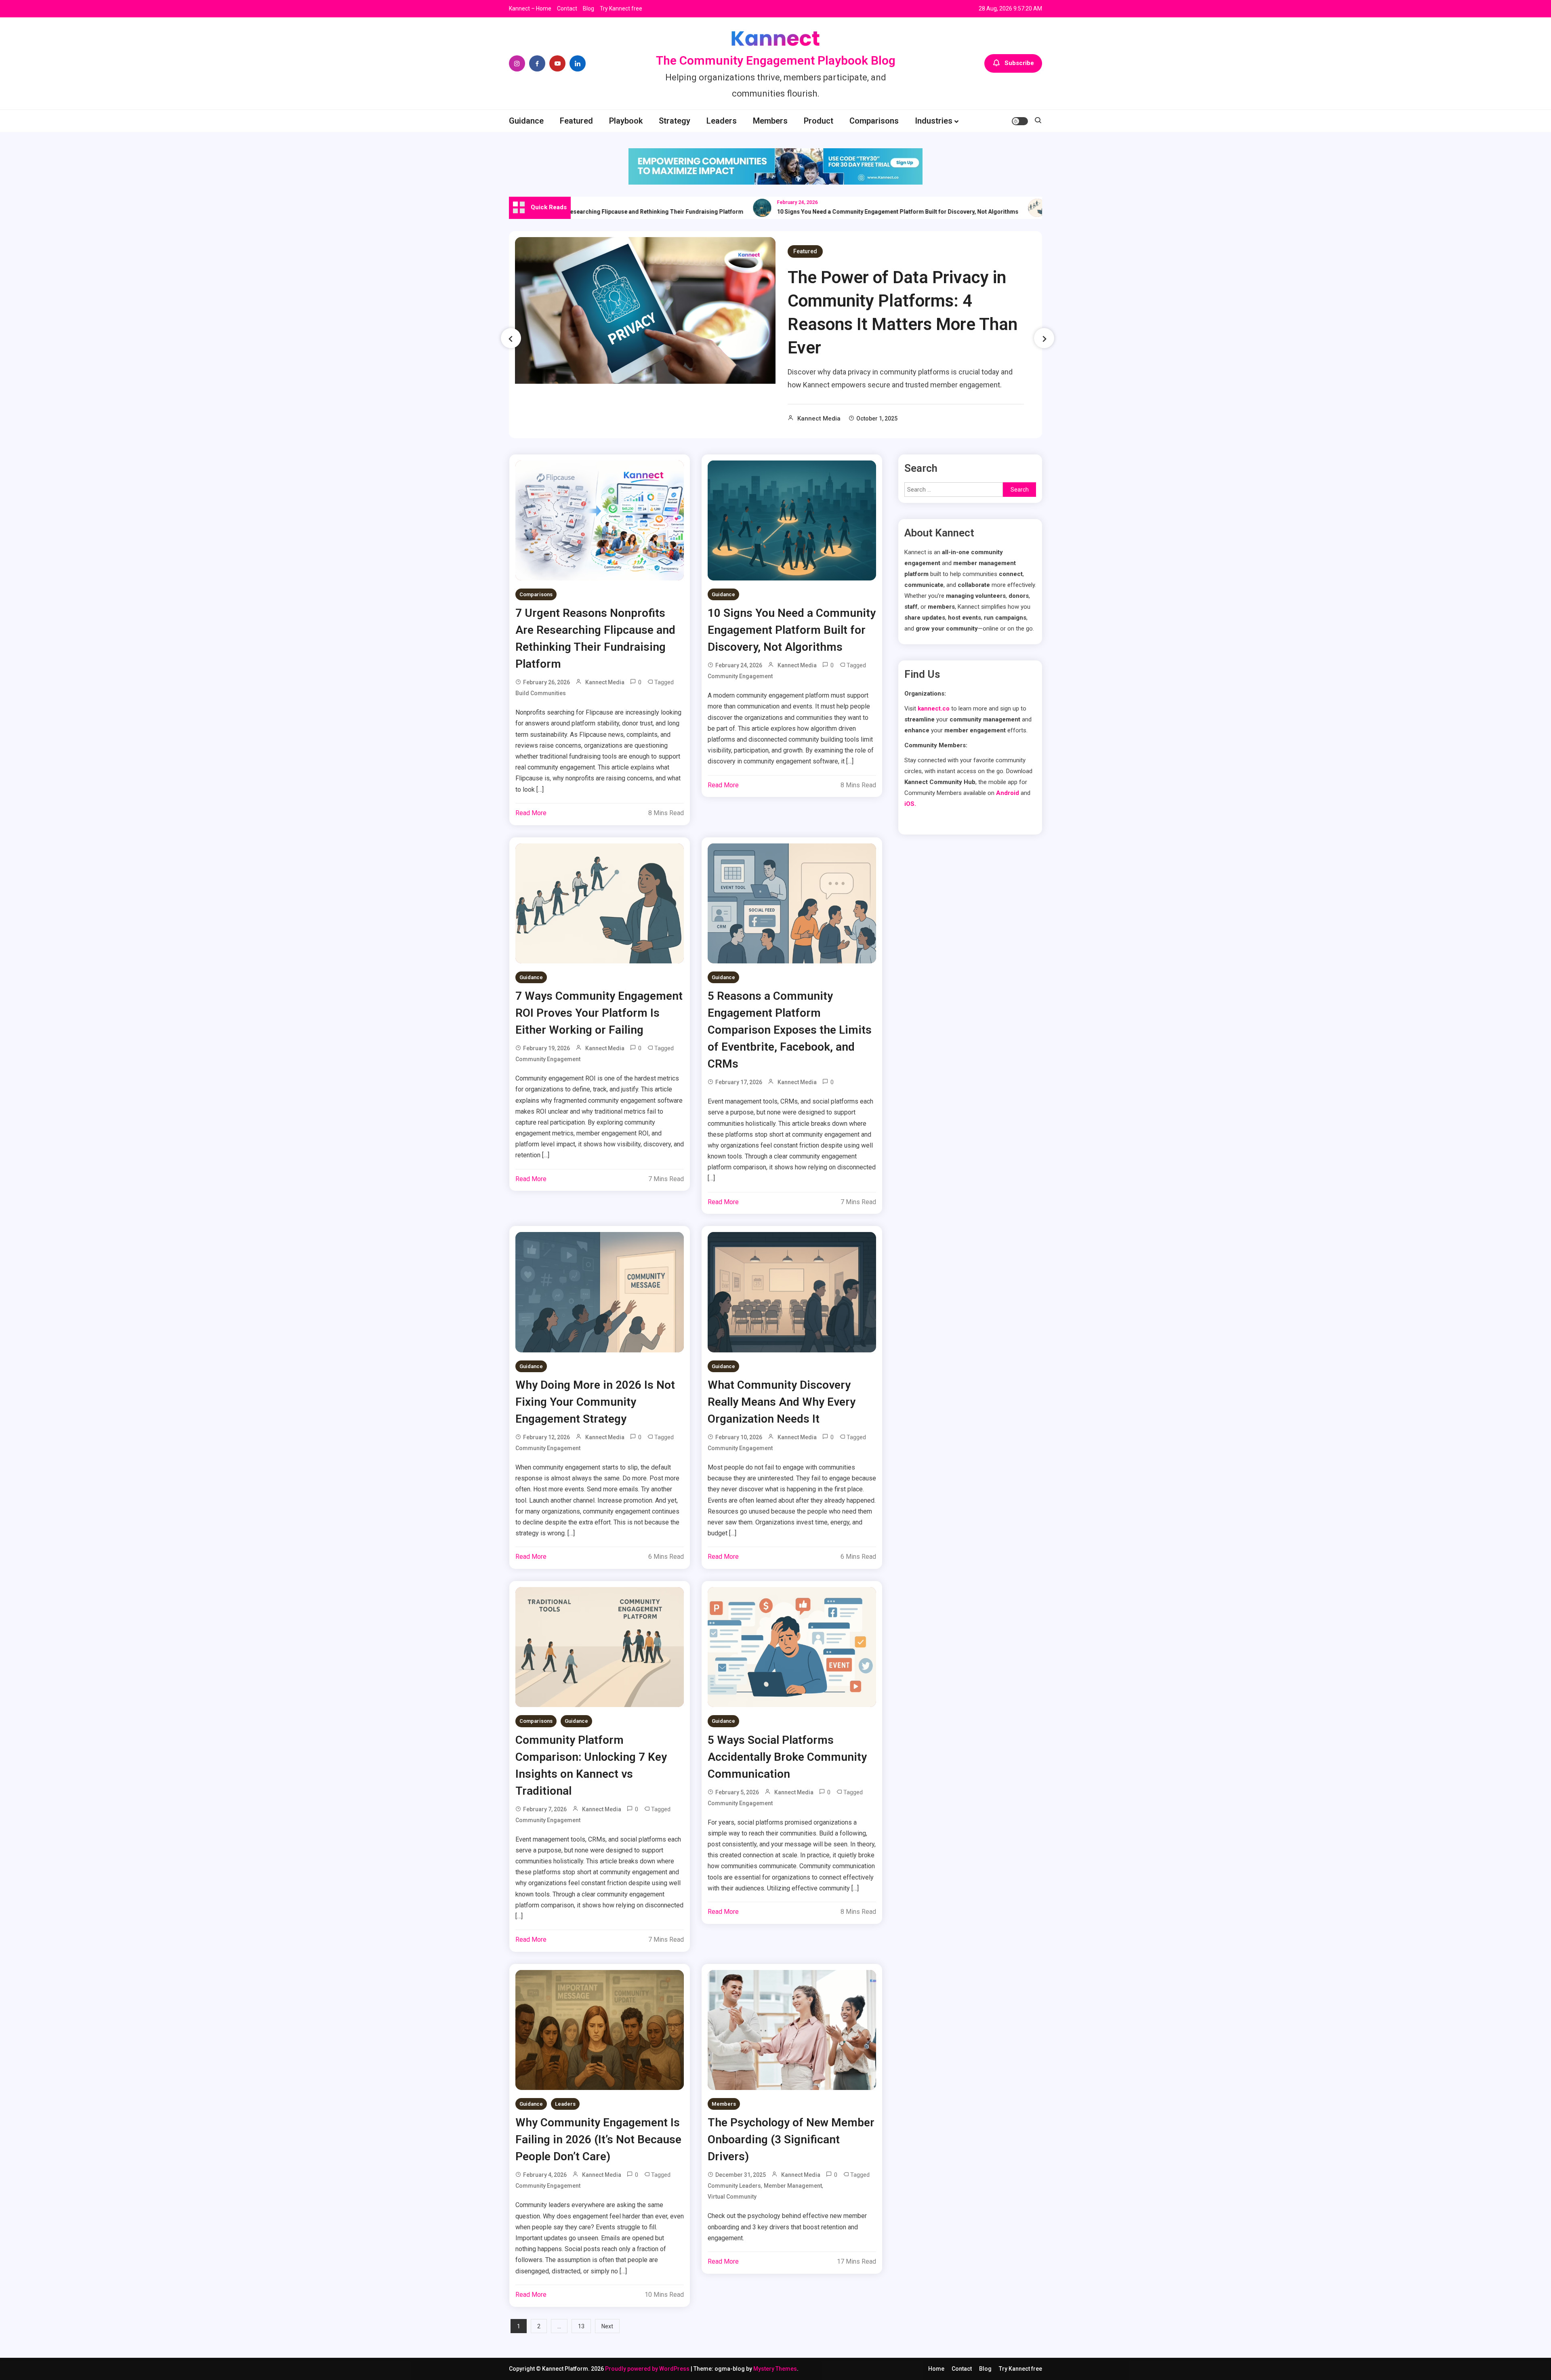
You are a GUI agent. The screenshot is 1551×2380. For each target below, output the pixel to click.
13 (581, 2326)
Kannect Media (819, 418)
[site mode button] (1020, 121)
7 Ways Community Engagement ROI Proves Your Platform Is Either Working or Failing (599, 1013)
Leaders (722, 121)
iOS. (910, 804)
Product (819, 121)
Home (936, 2369)
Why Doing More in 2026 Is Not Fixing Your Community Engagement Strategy (595, 1402)
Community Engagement (740, 676)
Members (770, 121)
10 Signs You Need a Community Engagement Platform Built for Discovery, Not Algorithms (819, 212)
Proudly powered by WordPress (648, 2369)
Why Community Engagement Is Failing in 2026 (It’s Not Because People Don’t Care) (598, 2139)
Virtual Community (732, 2197)
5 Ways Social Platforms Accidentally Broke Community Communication (787, 1757)
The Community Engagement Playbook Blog (776, 60)
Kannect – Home (530, 8)
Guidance (526, 121)
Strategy (675, 121)
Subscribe (1019, 63)
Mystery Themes (775, 2369)
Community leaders (734, 2186)
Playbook (626, 121)
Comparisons (874, 121)
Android (1008, 793)
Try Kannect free (621, 8)
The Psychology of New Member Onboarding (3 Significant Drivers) (791, 2139)
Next (607, 2326)
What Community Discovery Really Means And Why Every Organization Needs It (782, 1402)
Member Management (793, 2186)
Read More (531, 813)
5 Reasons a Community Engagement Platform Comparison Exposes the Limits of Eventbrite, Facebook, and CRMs (790, 1030)
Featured (576, 121)
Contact (567, 8)
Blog (588, 8)
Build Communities (541, 693)
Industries (934, 121)
